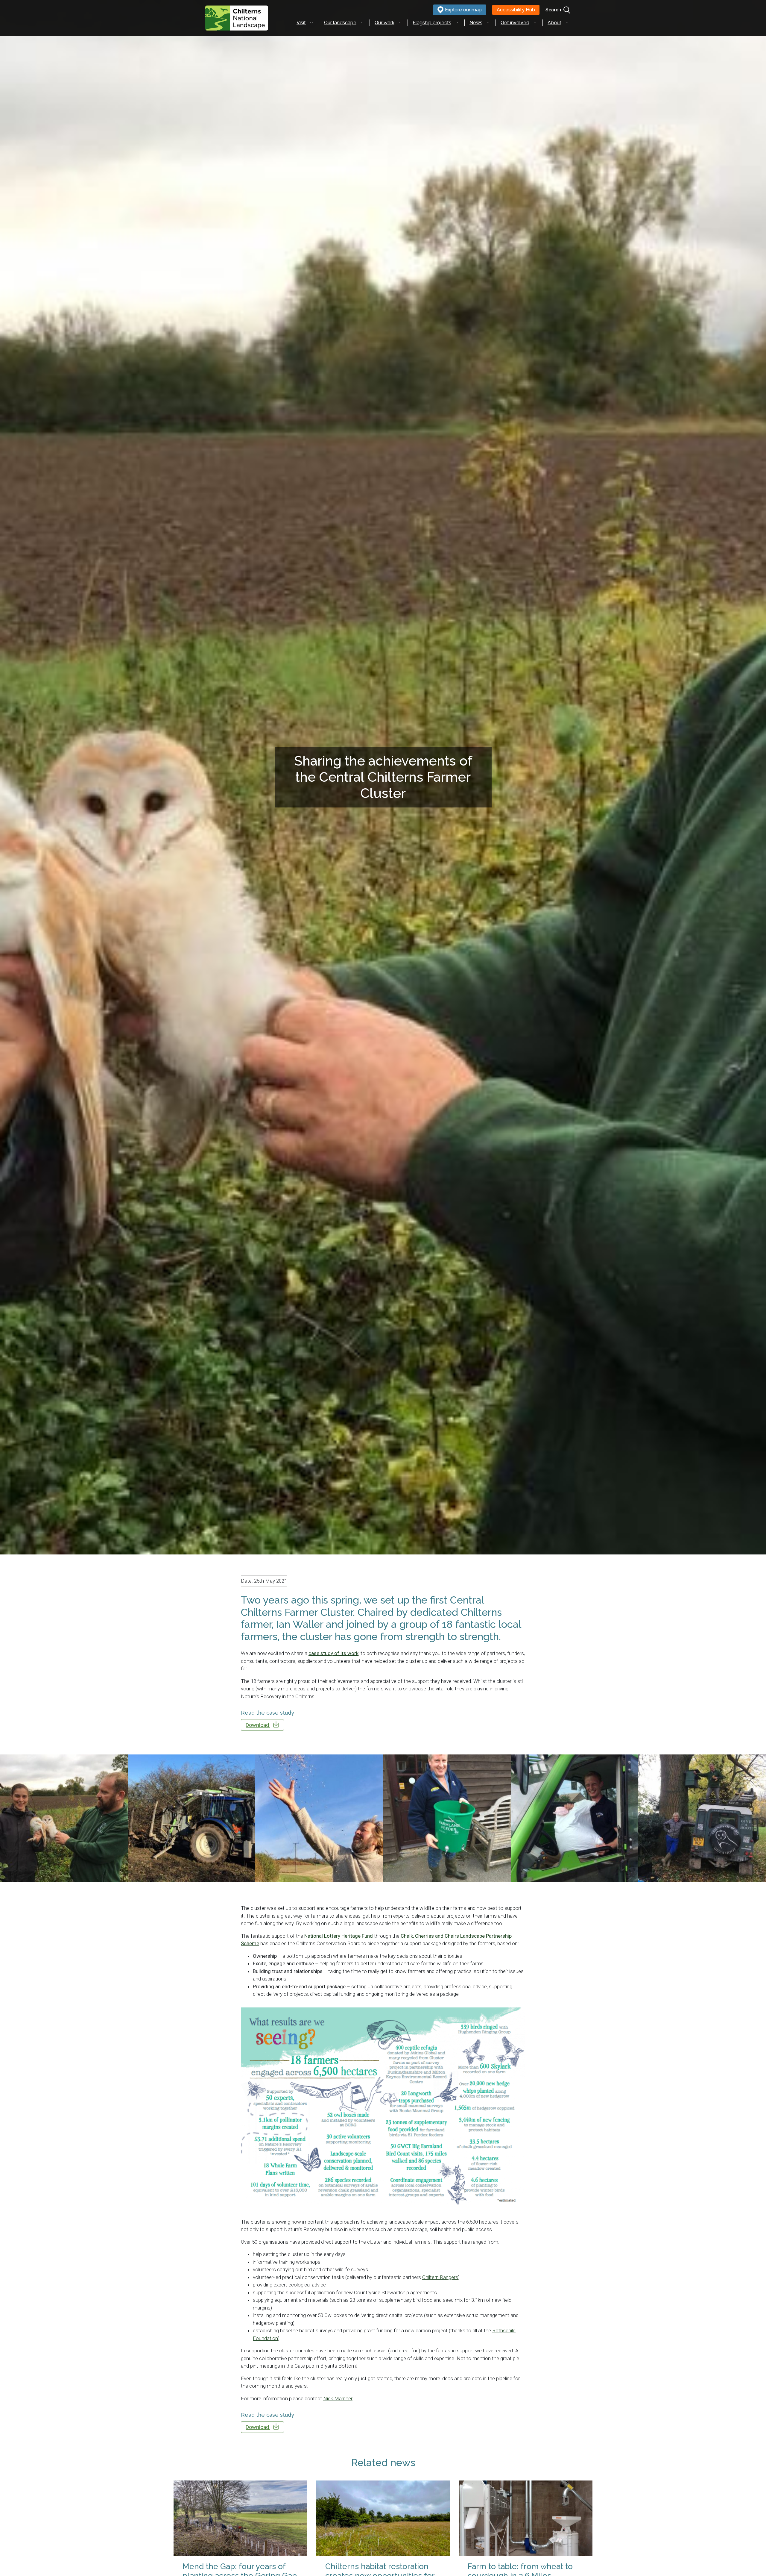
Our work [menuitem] (384, 23)
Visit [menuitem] (301, 23)
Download (258, 1725)
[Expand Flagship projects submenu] (457, 23)
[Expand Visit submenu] (311, 23)
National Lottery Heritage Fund (339, 1936)
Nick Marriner (338, 2398)
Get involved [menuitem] (515, 23)
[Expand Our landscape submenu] (362, 23)
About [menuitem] (554, 23)
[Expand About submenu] (567, 23)
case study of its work (333, 1653)
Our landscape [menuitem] (340, 23)
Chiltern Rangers (440, 2277)
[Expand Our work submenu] (400, 23)
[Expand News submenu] (488, 23)
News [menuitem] (476, 23)
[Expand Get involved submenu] (535, 23)
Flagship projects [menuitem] (432, 23)
